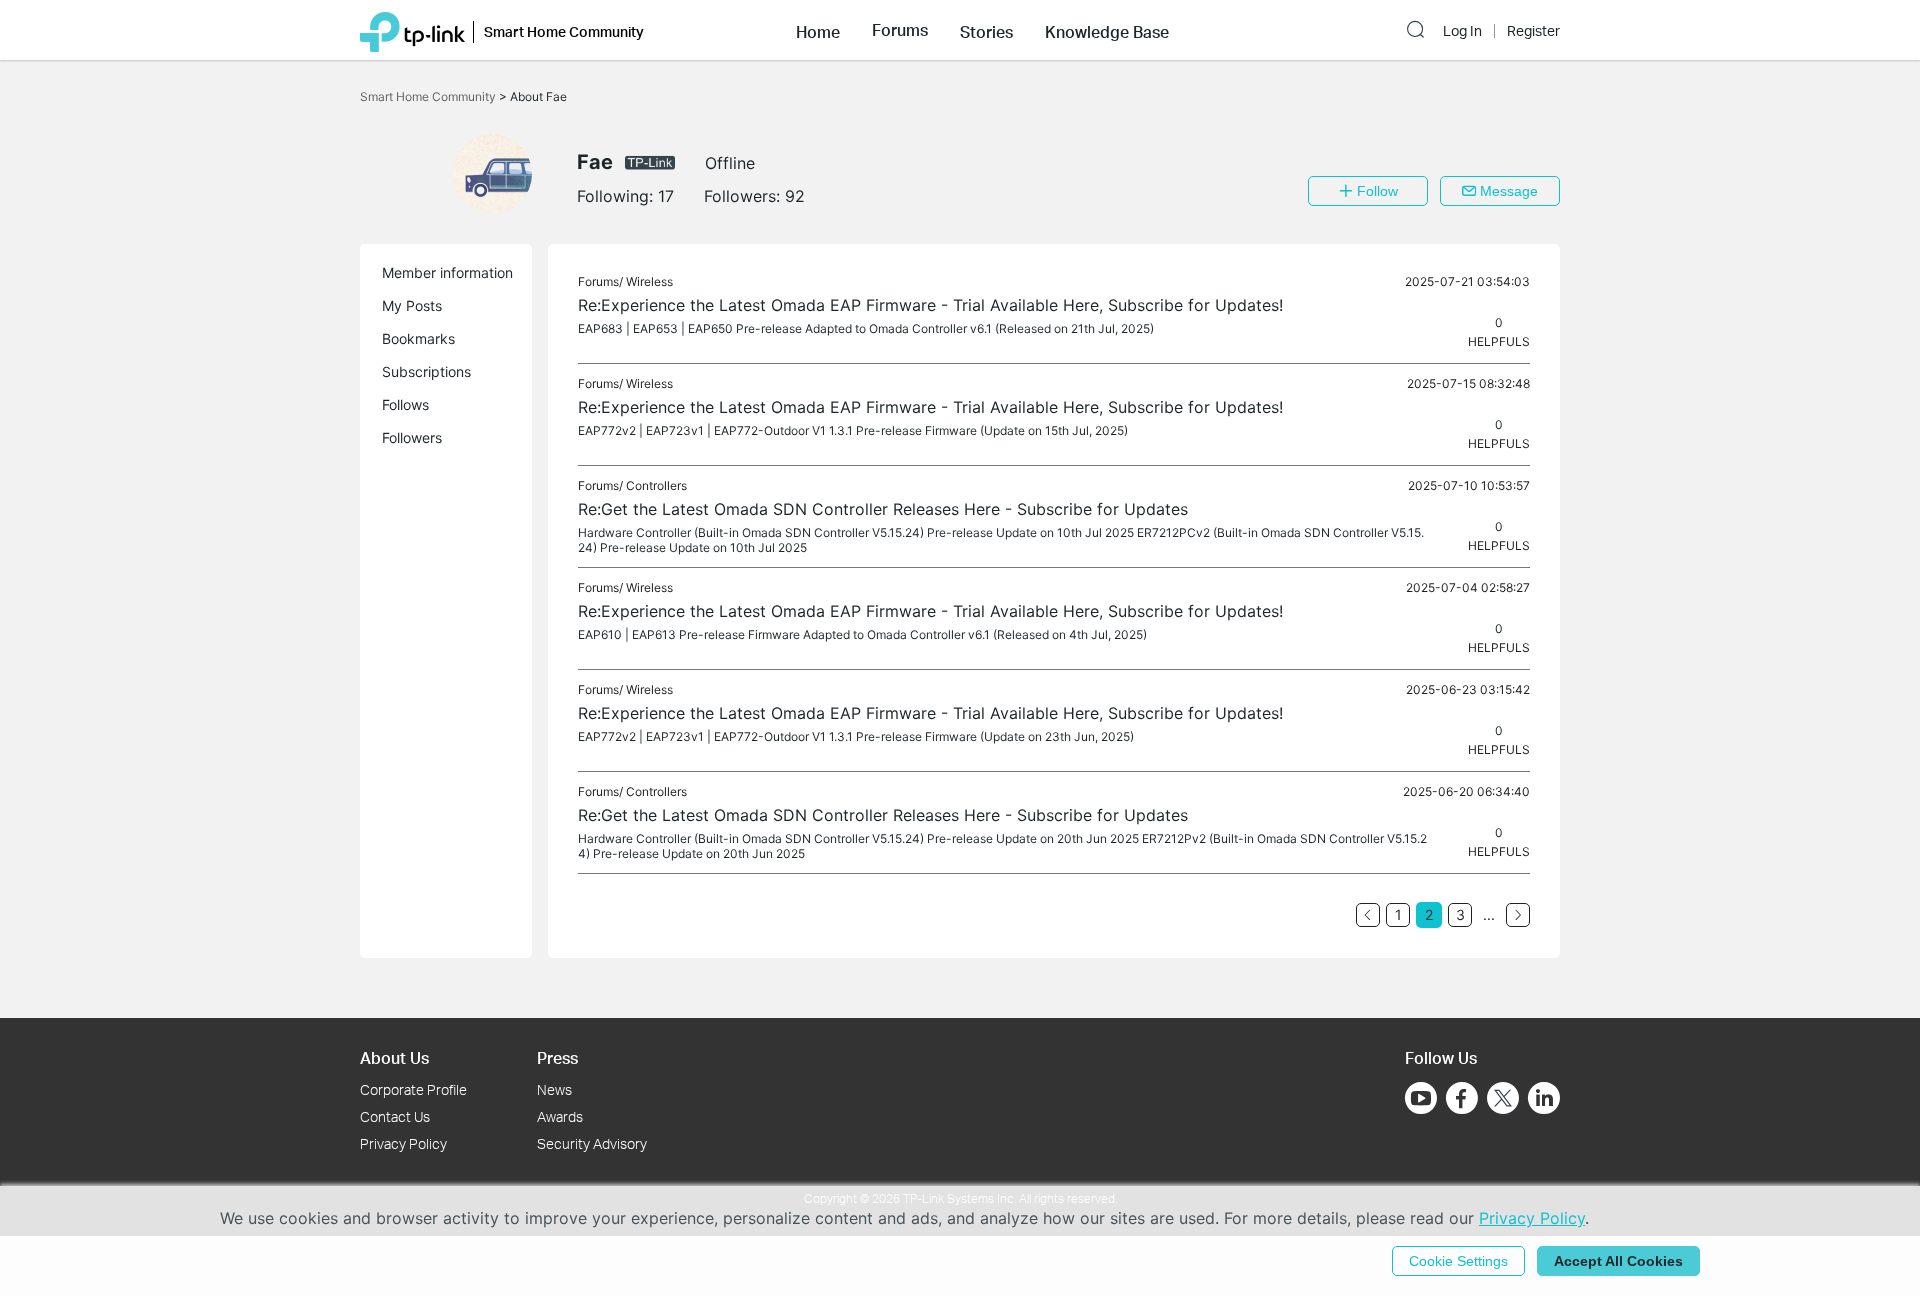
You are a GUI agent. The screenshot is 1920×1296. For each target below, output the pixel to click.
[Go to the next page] (1518, 915)
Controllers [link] (656, 485)
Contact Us (395, 1116)
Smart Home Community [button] (564, 31)
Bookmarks (418, 338)
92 (795, 196)
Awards (560, 1116)
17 (666, 196)
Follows (405, 404)
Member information (447, 272)
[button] (818, 30)
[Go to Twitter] (1503, 1100)
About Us (394, 1057)
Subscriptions (426, 371)
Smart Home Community (429, 96)
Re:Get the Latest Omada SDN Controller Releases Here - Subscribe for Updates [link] (883, 509)
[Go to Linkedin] (1544, 1098)
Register (1533, 31)
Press (557, 1057)
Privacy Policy (403, 1143)
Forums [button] (900, 30)
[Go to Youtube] (1421, 1098)
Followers (412, 437)
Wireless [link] (649, 281)
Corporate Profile (413, 1089)
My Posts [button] (412, 305)
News (554, 1089)
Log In (1462, 31)
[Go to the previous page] (1368, 915)
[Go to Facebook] (1462, 1098)
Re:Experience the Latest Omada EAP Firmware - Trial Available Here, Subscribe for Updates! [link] (930, 305)
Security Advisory (592, 1143)
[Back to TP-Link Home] (412, 30)
